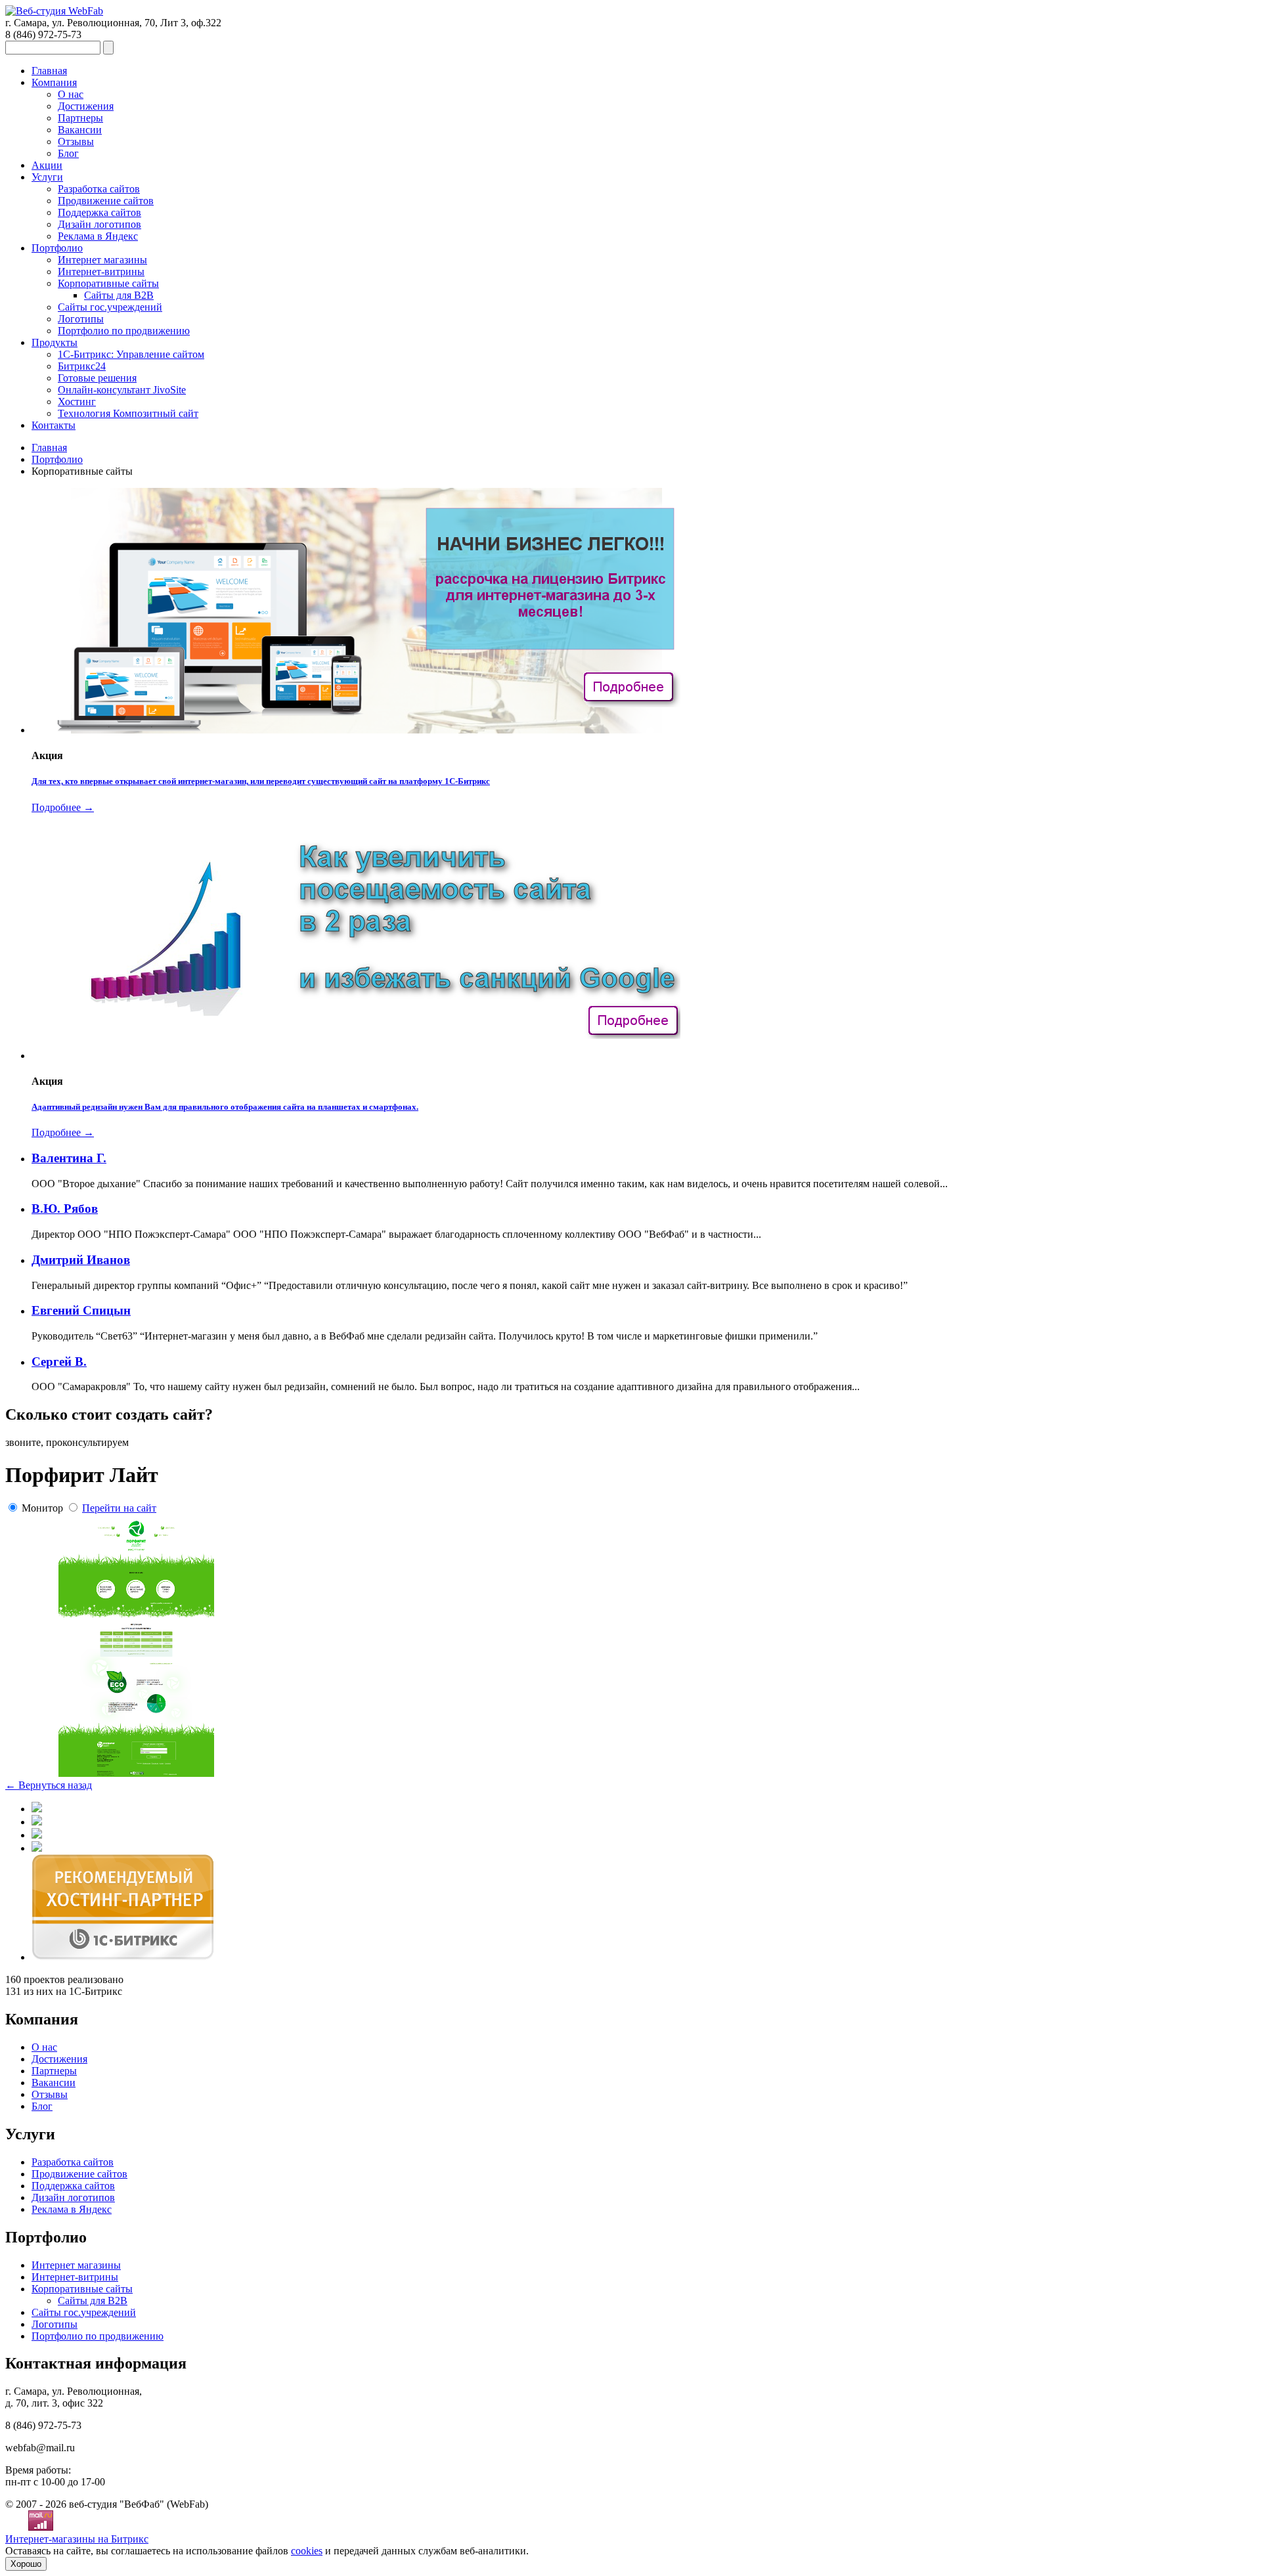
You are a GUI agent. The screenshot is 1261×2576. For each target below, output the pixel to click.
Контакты (54, 425)
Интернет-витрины (101, 272)
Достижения (86, 106)
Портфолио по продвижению (124, 331)
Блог (68, 153)
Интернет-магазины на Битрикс (77, 2539)
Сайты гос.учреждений (110, 307)
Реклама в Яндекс (98, 236)
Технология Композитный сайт (128, 413)
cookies (307, 2551)
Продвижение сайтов (106, 201)
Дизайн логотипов (100, 224)
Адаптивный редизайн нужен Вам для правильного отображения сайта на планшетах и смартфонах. (225, 1107)
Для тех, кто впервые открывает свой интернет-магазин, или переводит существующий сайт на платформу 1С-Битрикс (261, 781)
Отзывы (76, 142)
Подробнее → (63, 807)
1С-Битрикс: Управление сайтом (131, 354)
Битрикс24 (82, 366)
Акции (47, 165)
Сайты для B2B (119, 295)
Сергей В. (59, 1362)
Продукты (55, 342)
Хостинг (77, 402)
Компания (54, 82)
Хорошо (26, 2564)
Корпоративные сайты (108, 283)
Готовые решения (97, 378)
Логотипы (81, 319)
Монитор (42, 1508)
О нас (71, 94)
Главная (49, 71)
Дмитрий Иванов (81, 1260)
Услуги (47, 177)
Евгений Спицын (81, 1310)
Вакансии (80, 130)
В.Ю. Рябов (65, 1209)
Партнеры (80, 118)
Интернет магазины (102, 260)
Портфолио (57, 248)
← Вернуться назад (49, 1785)
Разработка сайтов (99, 189)
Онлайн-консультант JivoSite (122, 390)
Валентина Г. (69, 1158)
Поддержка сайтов (100, 212)
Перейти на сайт (119, 1508)
